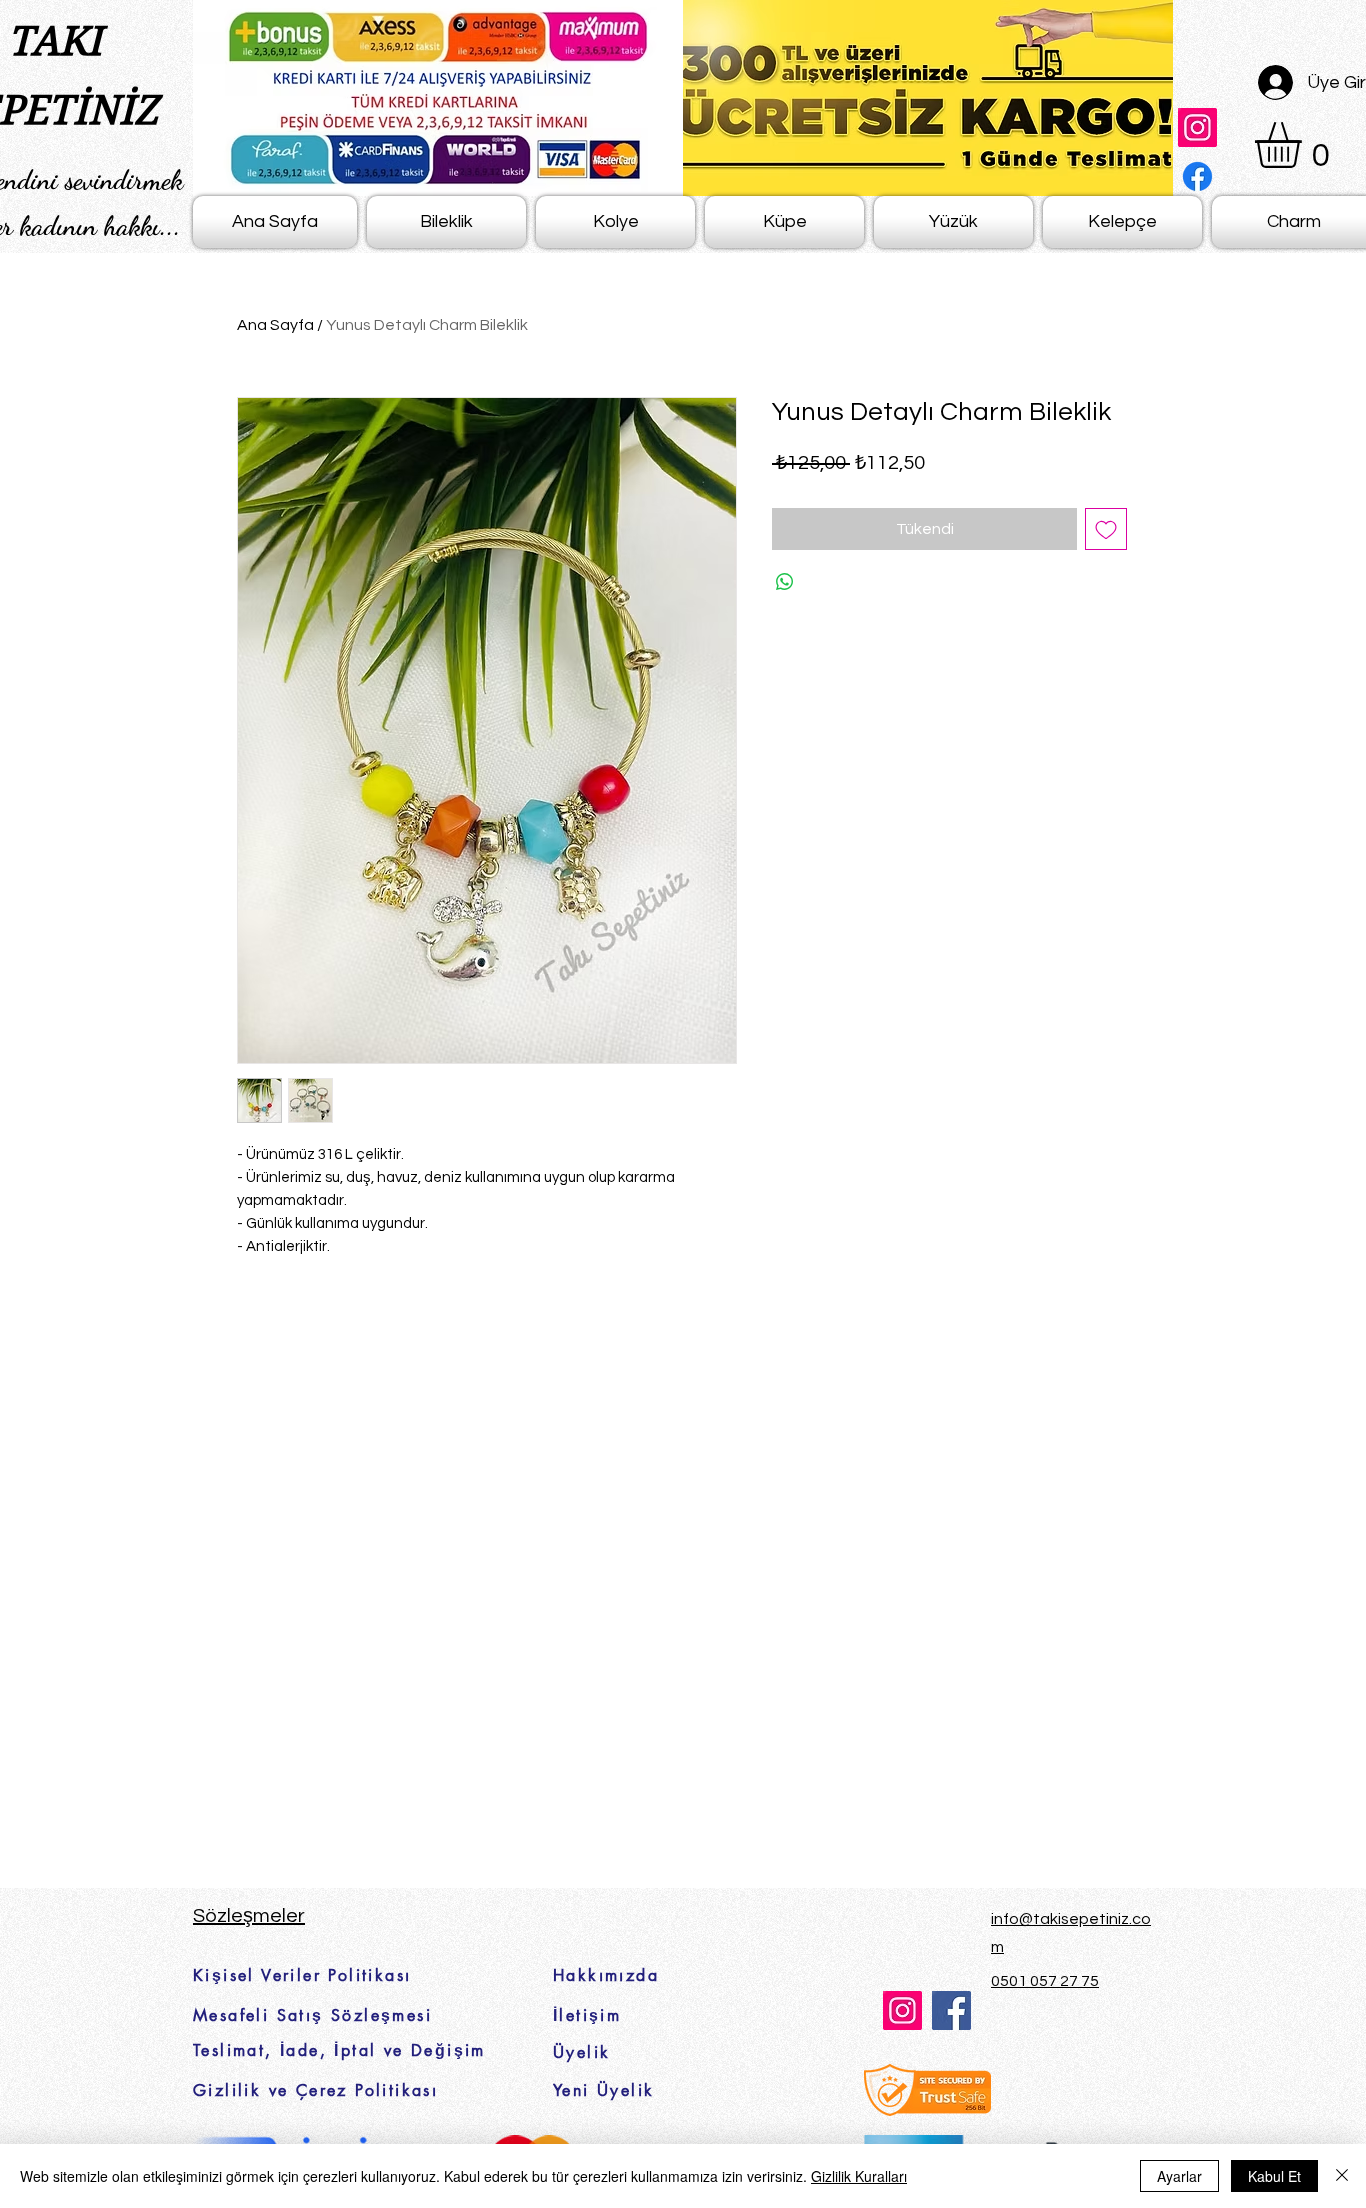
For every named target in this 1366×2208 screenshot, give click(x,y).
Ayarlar (1179, 2176)
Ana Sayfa (275, 325)
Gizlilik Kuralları (859, 2176)
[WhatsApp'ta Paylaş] (785, 582)
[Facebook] (1197, 176)
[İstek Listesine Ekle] (1106, 529)
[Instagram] (1197, 127)
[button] (1305, 145)
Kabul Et (1274, 2176)
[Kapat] (1342, 2176)
